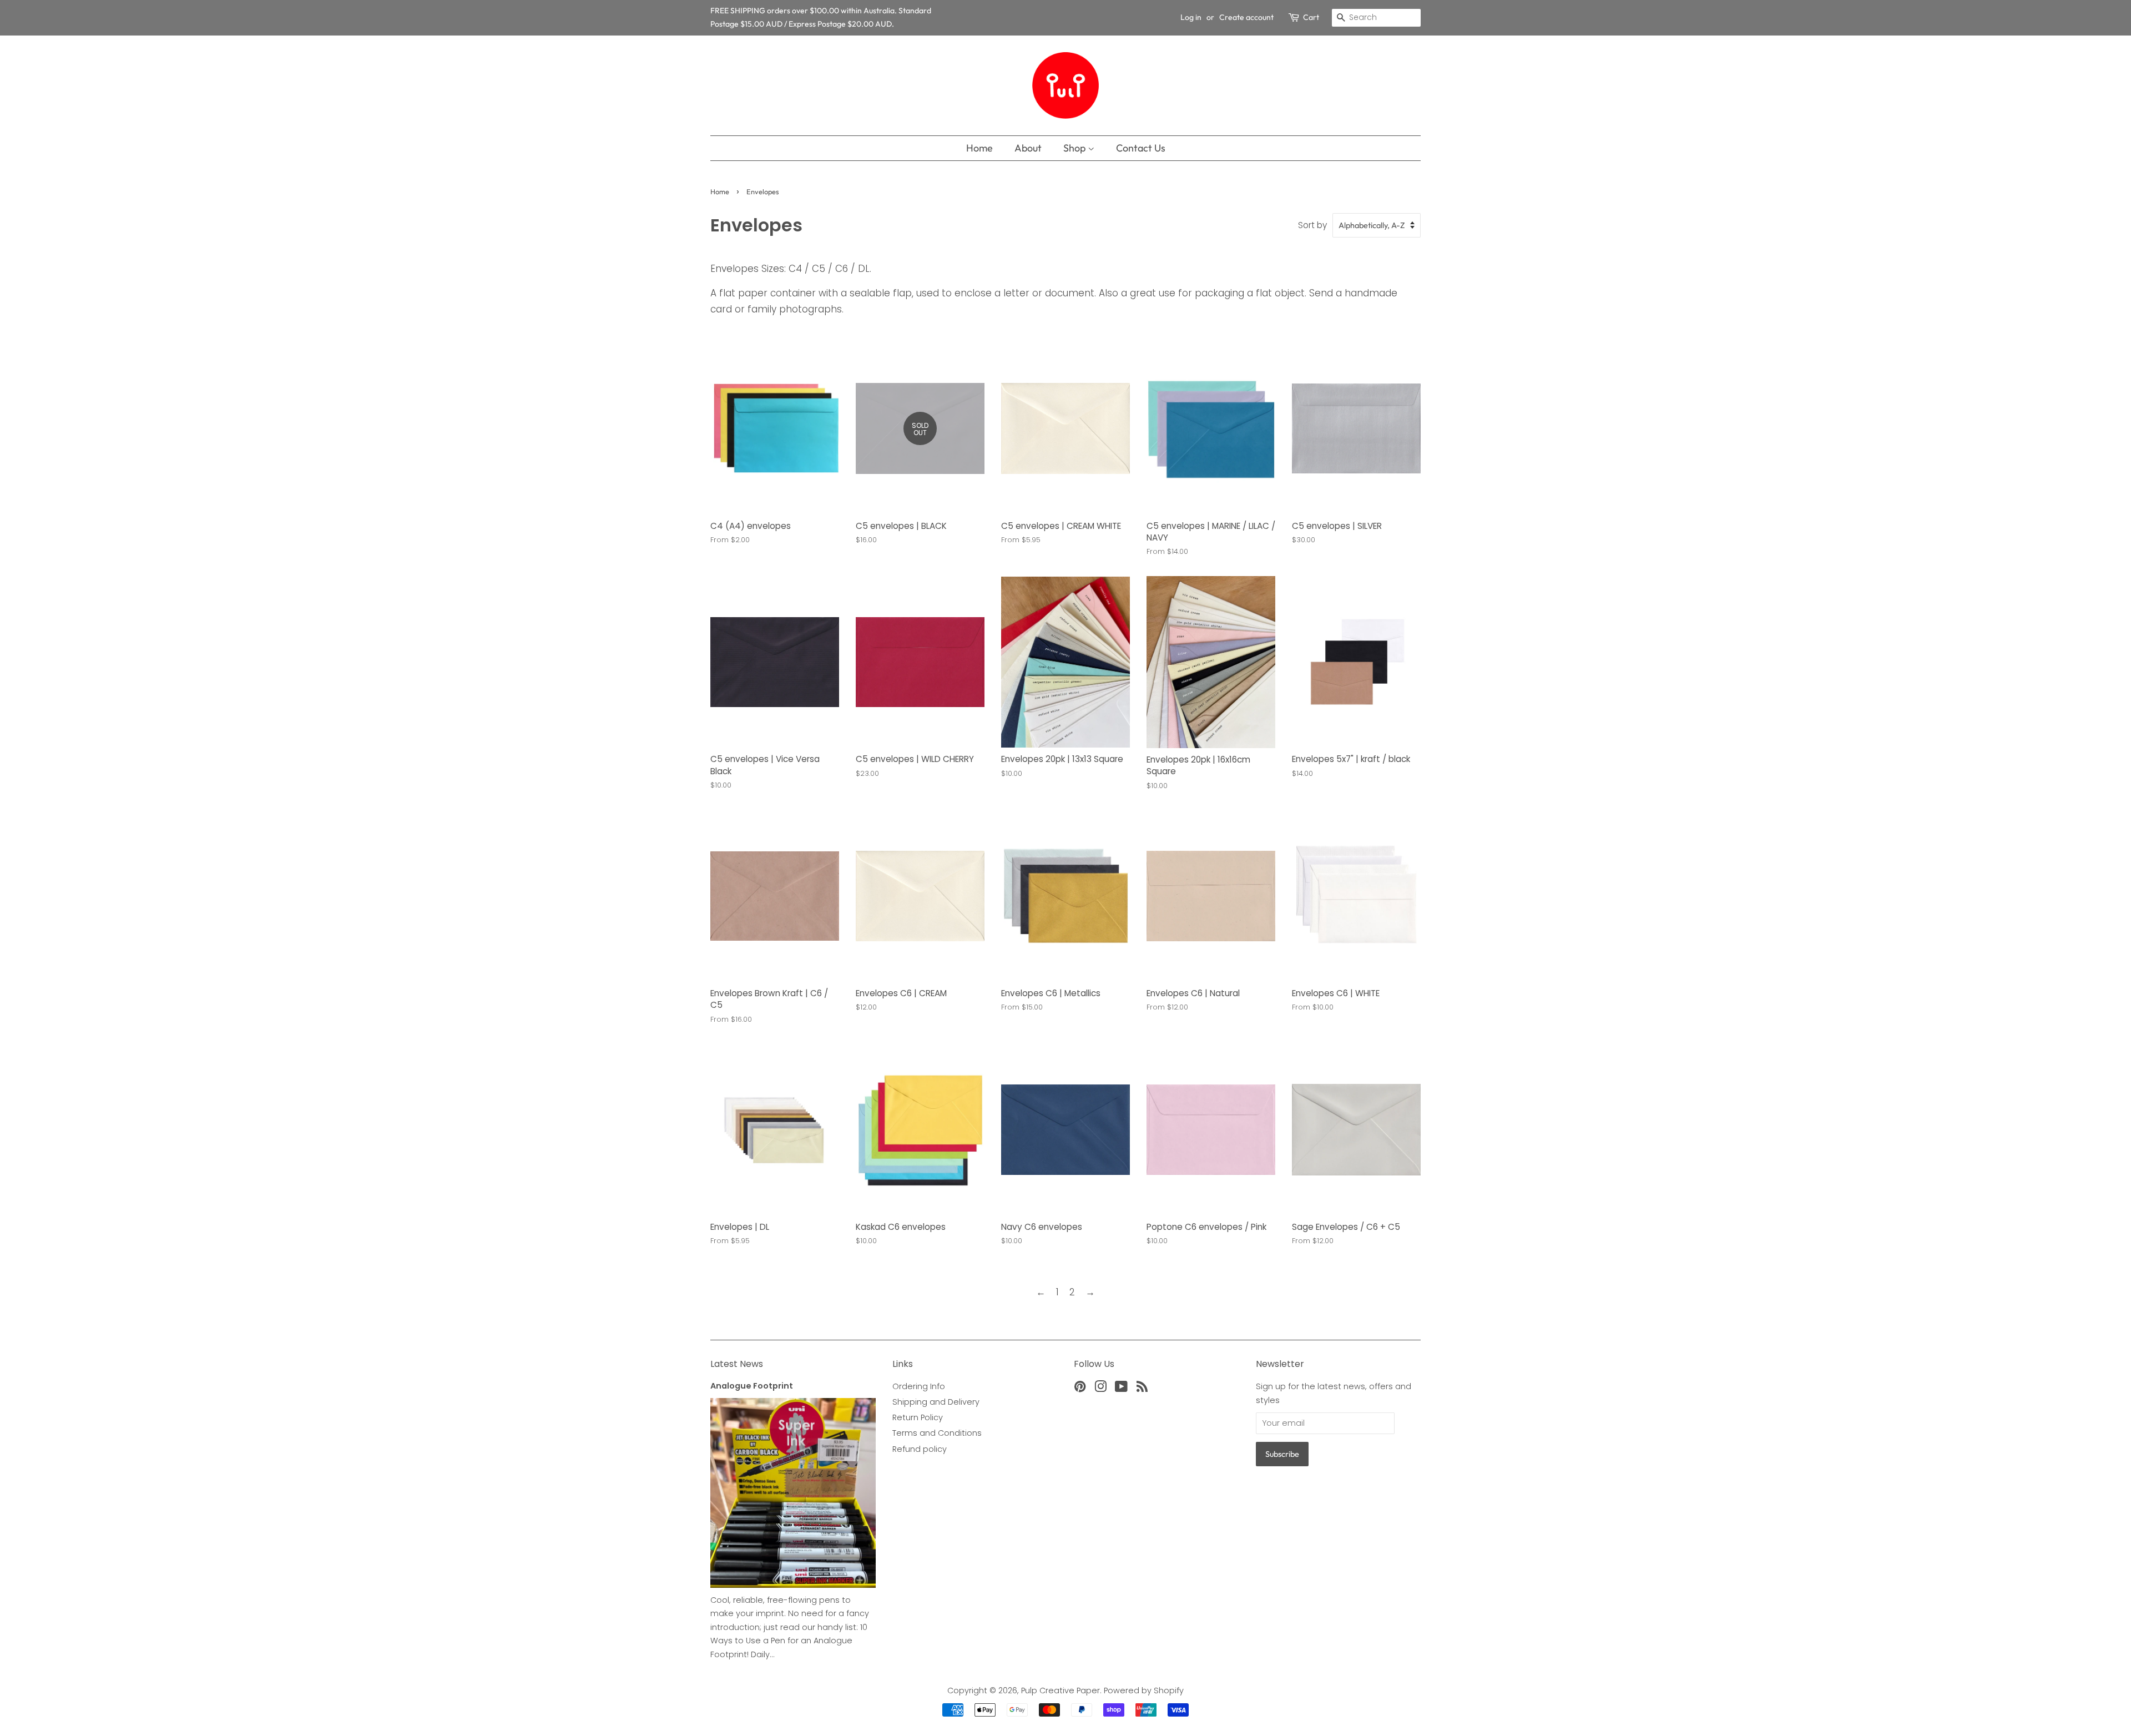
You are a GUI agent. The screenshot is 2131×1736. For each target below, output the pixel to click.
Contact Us (1141, 148)
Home (979, 148)
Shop (1075, 148)
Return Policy (918, 1417)
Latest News (737, 1364)
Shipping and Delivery (936, 1402)
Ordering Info (919, 1386)
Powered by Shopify (1144, 1690)
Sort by (1312, 225)
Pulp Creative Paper (1061, 1690)
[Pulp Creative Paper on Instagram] (1100, 1389)
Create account (1246, 17)
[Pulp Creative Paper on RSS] (1142, 1389)
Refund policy (920, 1449)
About (1028, 148)
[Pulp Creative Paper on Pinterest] (1080, 1389)
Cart (1311, 17)
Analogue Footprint (752, 1386)
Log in (1191, 17)
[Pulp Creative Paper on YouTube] (1121, 1389)
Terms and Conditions (937, 1433)
